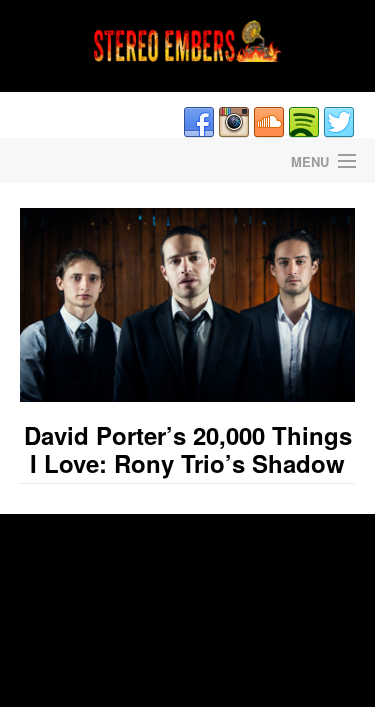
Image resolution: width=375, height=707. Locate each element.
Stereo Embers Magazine (94, 160)
